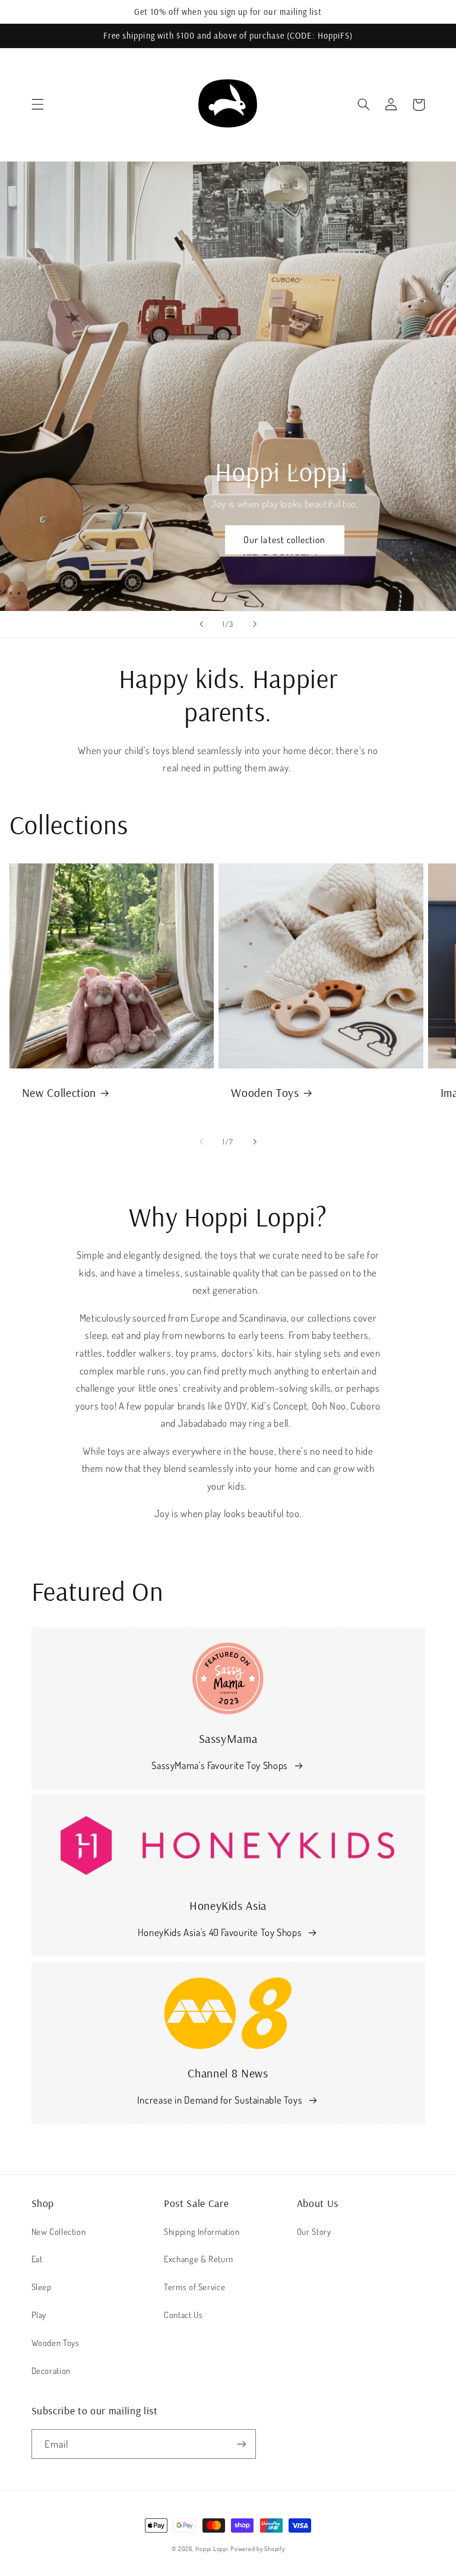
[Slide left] (201, 1142)
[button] (37, 105)
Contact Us (183, 2315)
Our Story (314, 2231)
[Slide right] (255, 1142)
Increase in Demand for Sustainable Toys (220, 2100)
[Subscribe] (241, 2444)
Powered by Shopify (257, 2548)
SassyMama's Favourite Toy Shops (220, 1765)
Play (39, 2315)
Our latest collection (284, 540)
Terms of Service (194, 2287)
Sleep (42, 2287)
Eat (37, 2259)
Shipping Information (202, 2231)
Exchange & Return (199, 2259)
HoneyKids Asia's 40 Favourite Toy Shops (220, 1932)
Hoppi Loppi (212, 2548)
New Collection (59, 1092)
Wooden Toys (265, 1092)
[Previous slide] (201, 625)
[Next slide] (255, 625)
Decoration (51, 2370)
